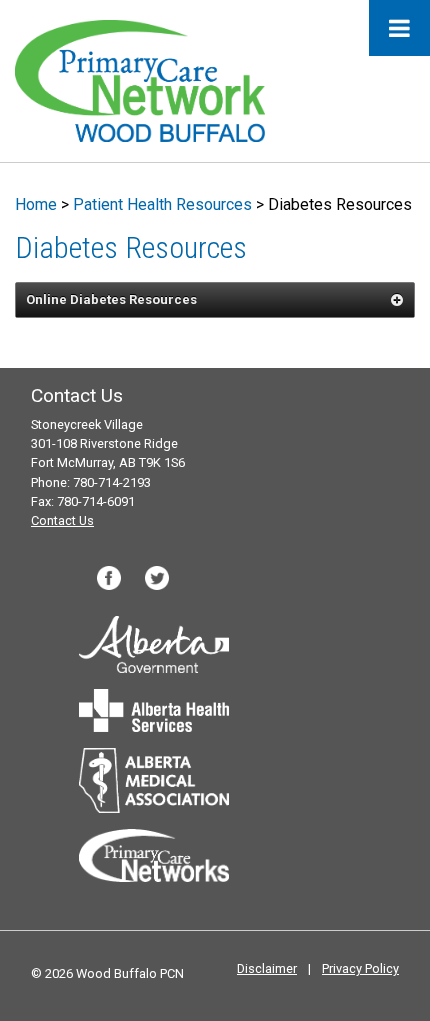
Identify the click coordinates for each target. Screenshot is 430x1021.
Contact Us (62, 520)
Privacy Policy (360, 968)
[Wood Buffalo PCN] (140, 79)
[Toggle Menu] (399, 28)
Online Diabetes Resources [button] (111, 299)
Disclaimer (267, 968)
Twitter (157, 578)
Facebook (109, 578)
